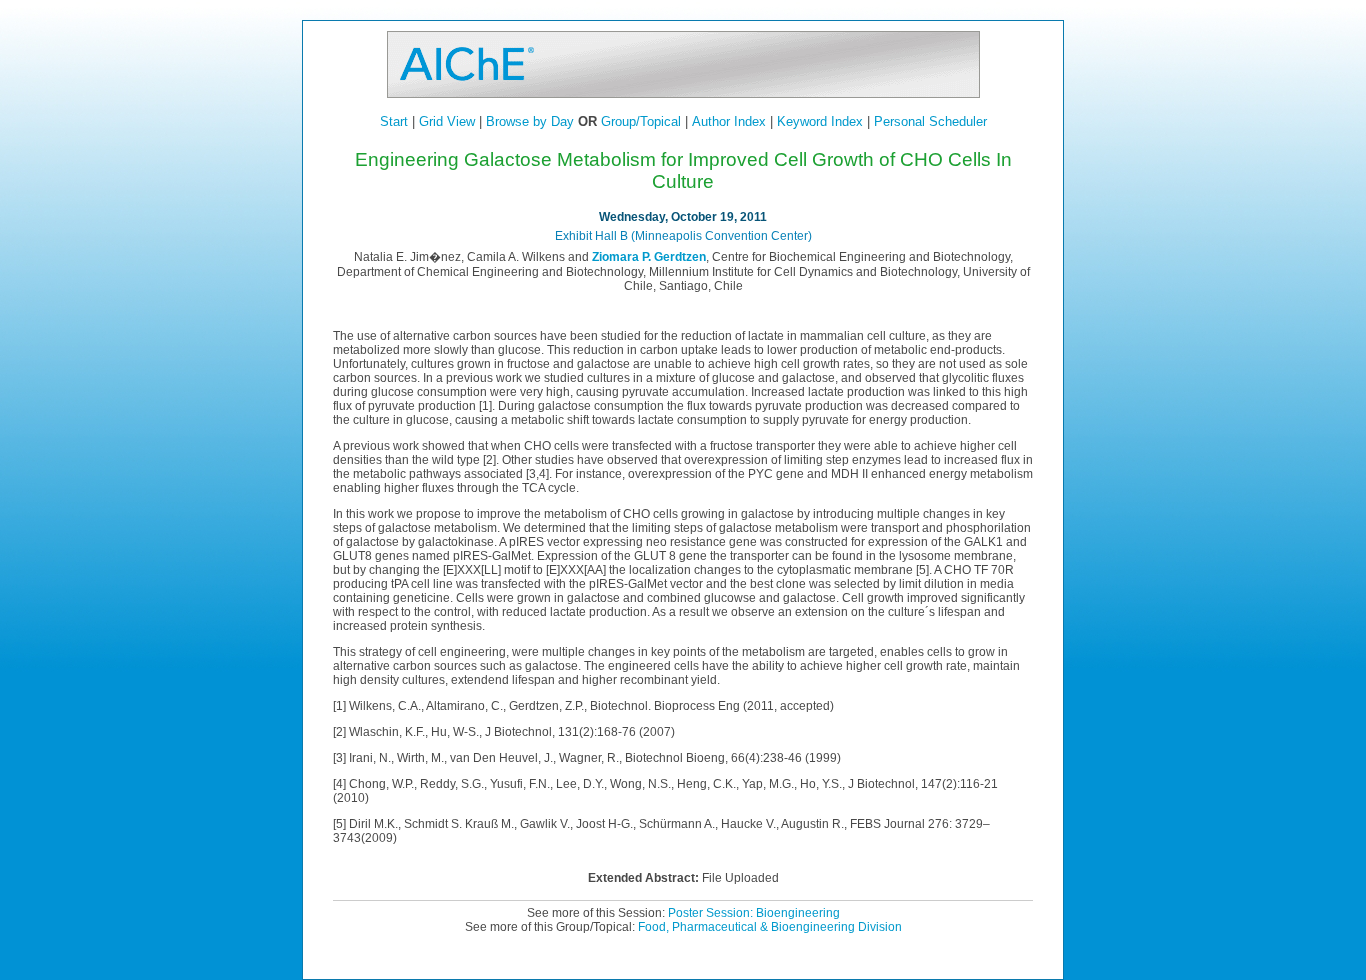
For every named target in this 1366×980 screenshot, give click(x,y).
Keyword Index (820, 121)
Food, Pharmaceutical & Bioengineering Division (770, 927)
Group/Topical (641, 121)
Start (394, 121)
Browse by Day (530, 121)
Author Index (729, 121)
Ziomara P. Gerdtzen (649, 257)
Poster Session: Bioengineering (754, 913)
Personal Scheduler (930, 121)
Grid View (447, 121)
